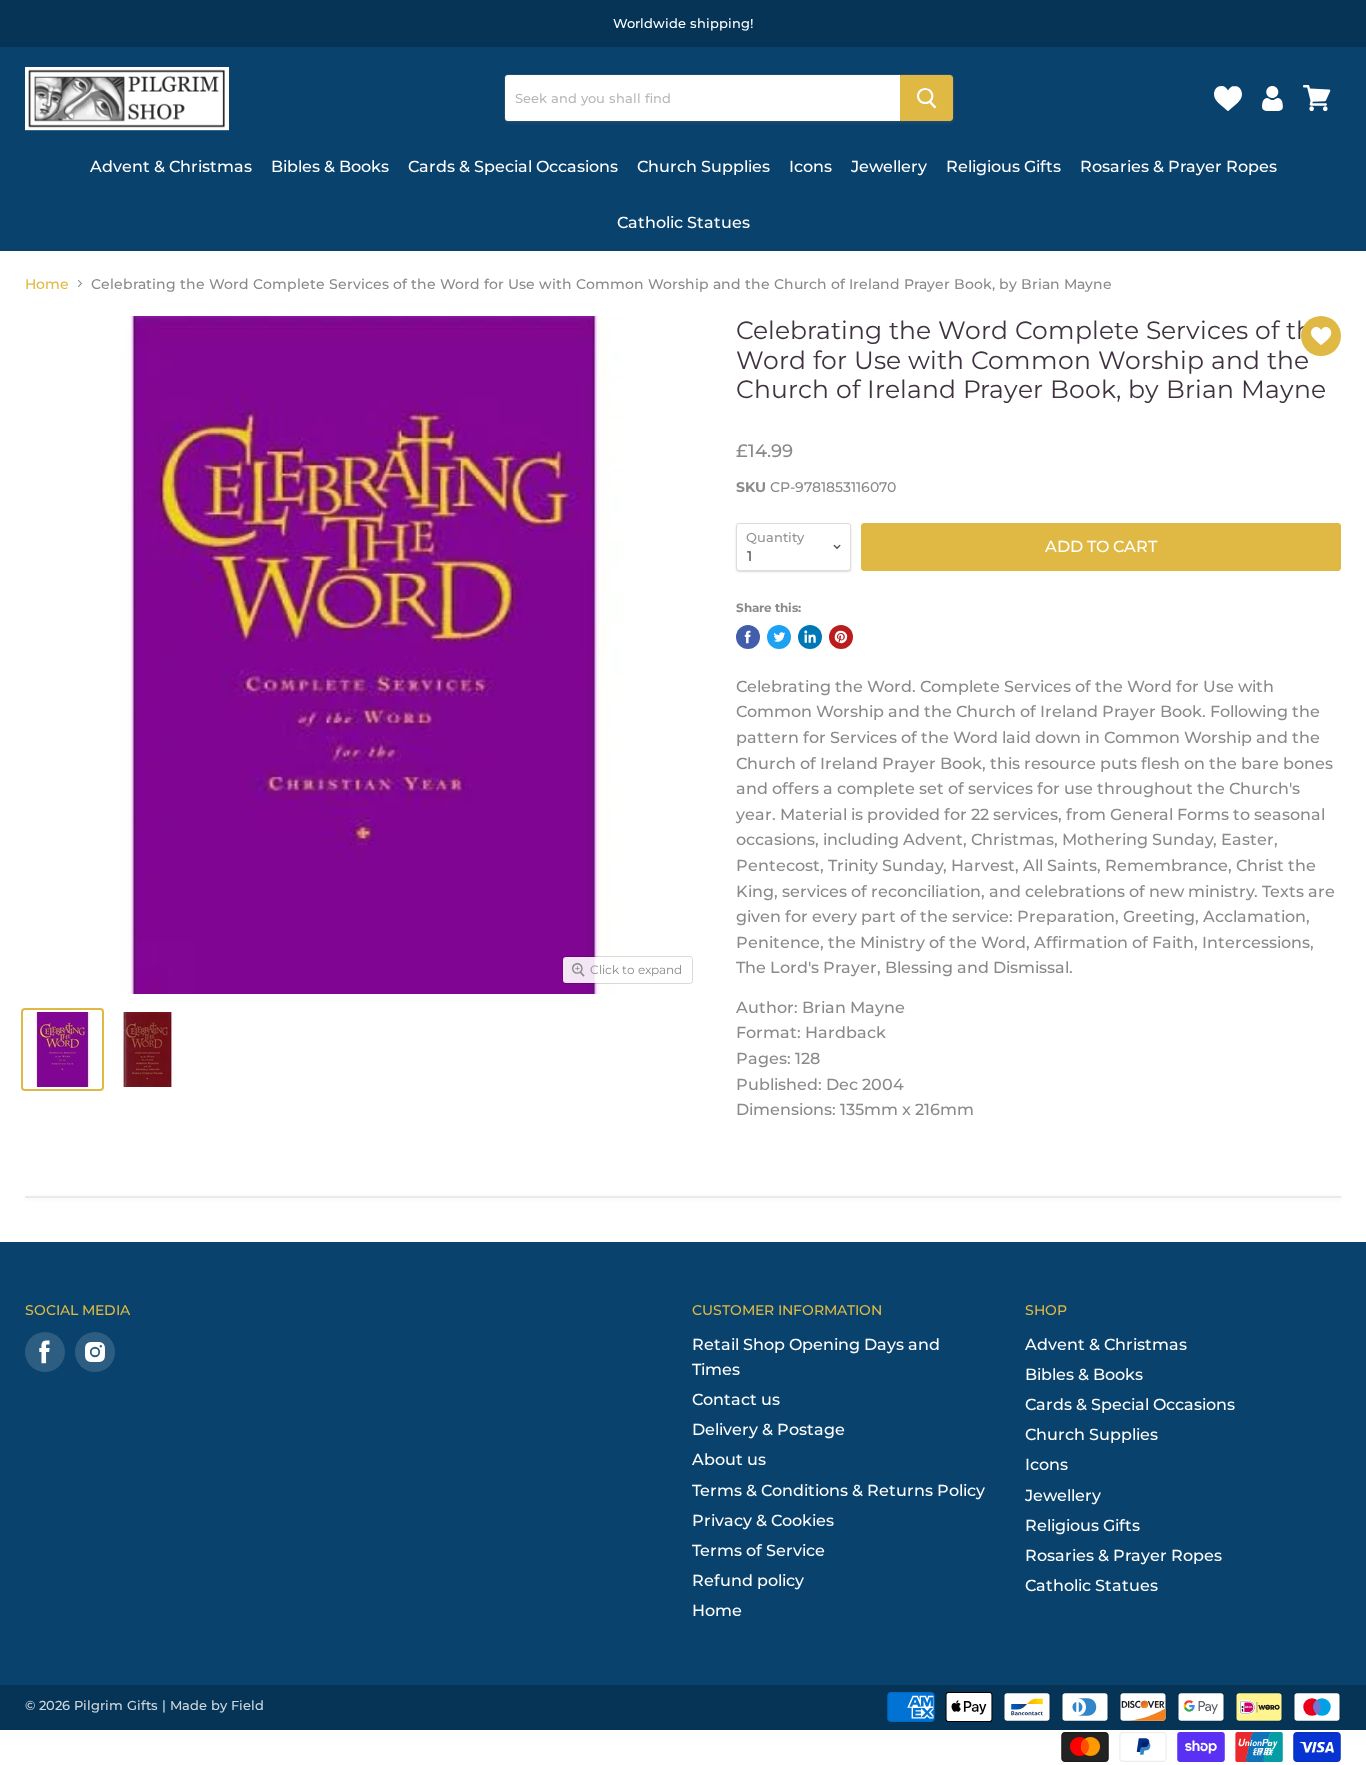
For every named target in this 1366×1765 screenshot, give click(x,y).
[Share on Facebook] (748, 637)
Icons (810, 166)
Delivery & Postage (768, 1429)
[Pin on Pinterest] (841, 637)
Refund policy (748, 1580)
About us (729, 1459)
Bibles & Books (330, 166)
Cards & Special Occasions (513, 166)
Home (47, 284)
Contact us (736, 1399)
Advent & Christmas (171, 166)
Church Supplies (703, 166)
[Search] (926, 98)
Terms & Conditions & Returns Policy (838, 1490)
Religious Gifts (1003, 166)
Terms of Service (758, 1550)
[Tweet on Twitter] (779, 637)
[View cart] (1317, 98)
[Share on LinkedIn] (810, 637)
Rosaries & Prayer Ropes (1178, 166)
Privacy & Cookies (763, 1520)
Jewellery (889, 166)
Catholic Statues (683, 222)
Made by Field (217, 1705)
